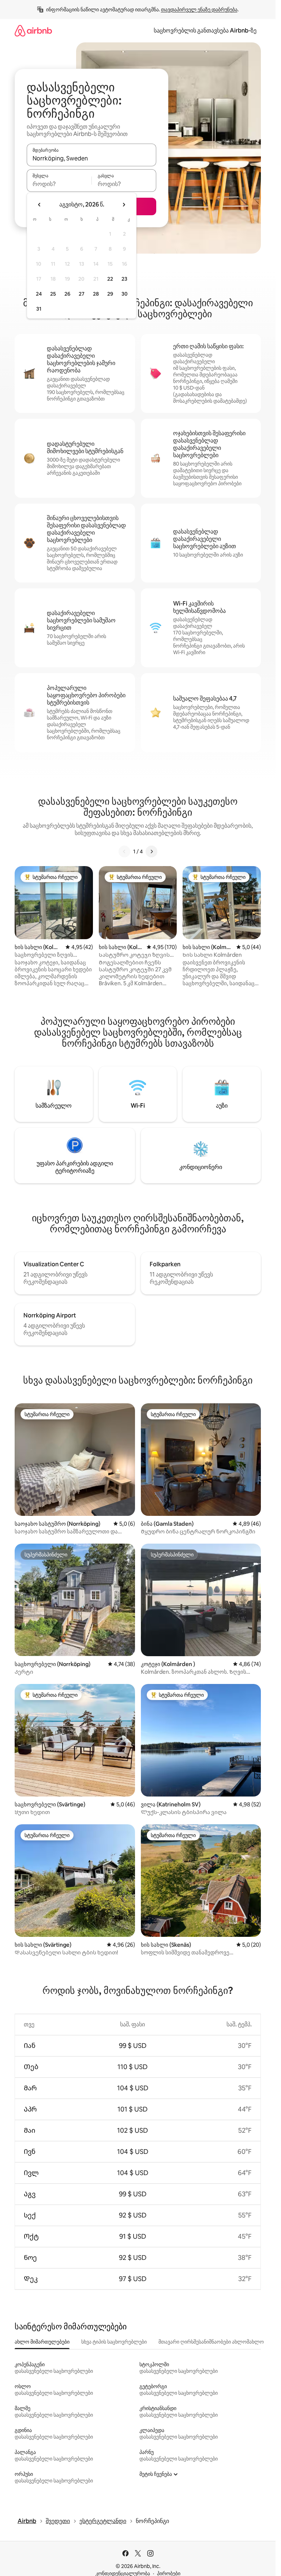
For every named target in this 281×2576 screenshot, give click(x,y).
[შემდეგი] (151, 851)
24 (39, 294)
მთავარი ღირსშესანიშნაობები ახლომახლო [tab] (211, 2342)
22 (110, 279)
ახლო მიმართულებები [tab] (42, 2342)
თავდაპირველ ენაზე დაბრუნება (199, 10)
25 (53, 294)
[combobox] (91, 158)
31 (39, 309)
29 (110, 294)
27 (82, 294)
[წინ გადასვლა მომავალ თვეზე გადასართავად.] (124, 205)
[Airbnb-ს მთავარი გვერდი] (33, 31)
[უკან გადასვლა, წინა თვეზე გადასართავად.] (40, 205)
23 (124, 279)
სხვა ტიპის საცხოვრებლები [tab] (114, 2342)
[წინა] (124, 851)
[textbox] (59, 184)
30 (125, 294)
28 (96, 294)
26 (67, 294)
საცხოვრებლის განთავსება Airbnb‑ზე (205, 31)
